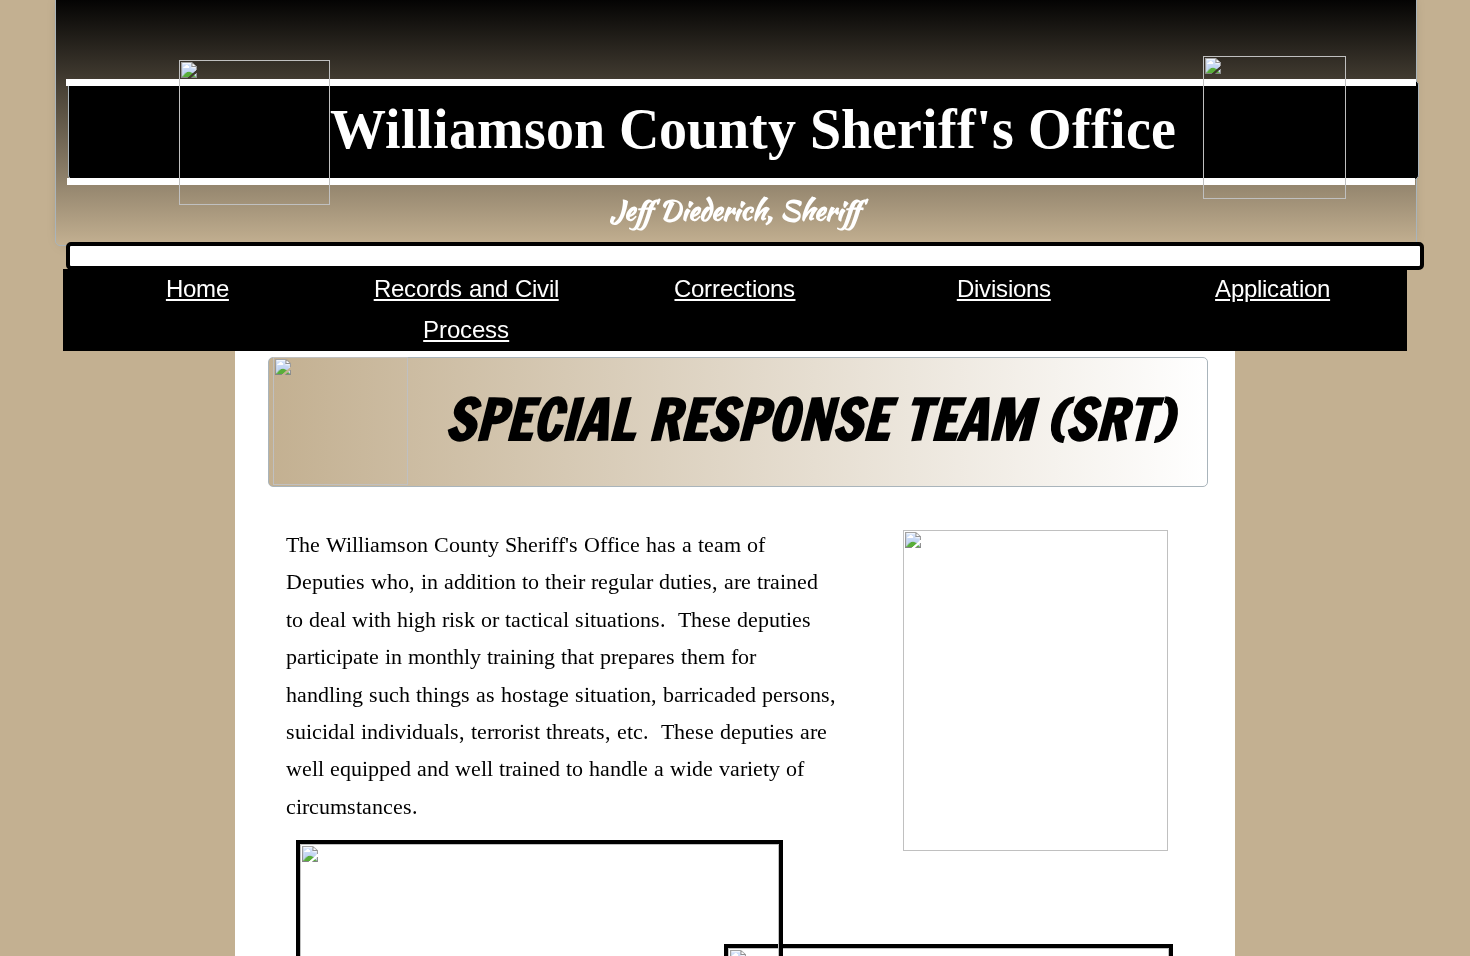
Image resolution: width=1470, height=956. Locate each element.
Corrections (734, 288)
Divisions (1004, 288)
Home (197, 288)
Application (1272, 288)
